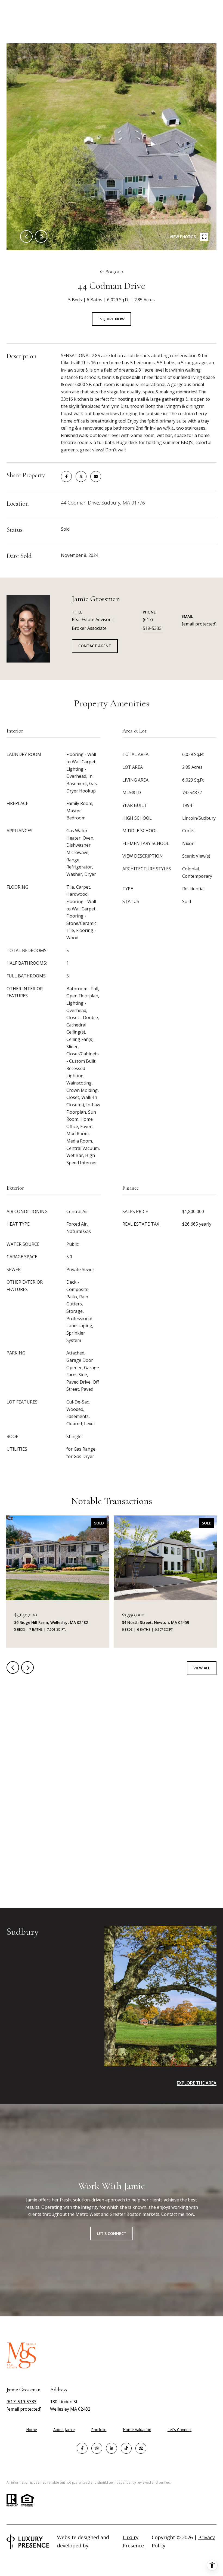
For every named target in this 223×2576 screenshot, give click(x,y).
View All (202, 1668)
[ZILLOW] (141, 2448)
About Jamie (64, 2430)
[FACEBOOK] (82, 2448)
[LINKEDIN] (112, 2448)
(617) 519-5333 (152, 624)
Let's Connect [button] (112, 2233)
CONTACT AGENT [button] (95, 646)
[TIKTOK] (126, 2448)
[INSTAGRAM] (97, 2448)
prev (26, 236)
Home (32, 2430)
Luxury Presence (133, 2541)
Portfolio (99, 2430)
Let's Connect (180, 2430)
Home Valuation (137, 2430)
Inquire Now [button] (112, 319)
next (41, 236)
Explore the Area (197, 2083)
